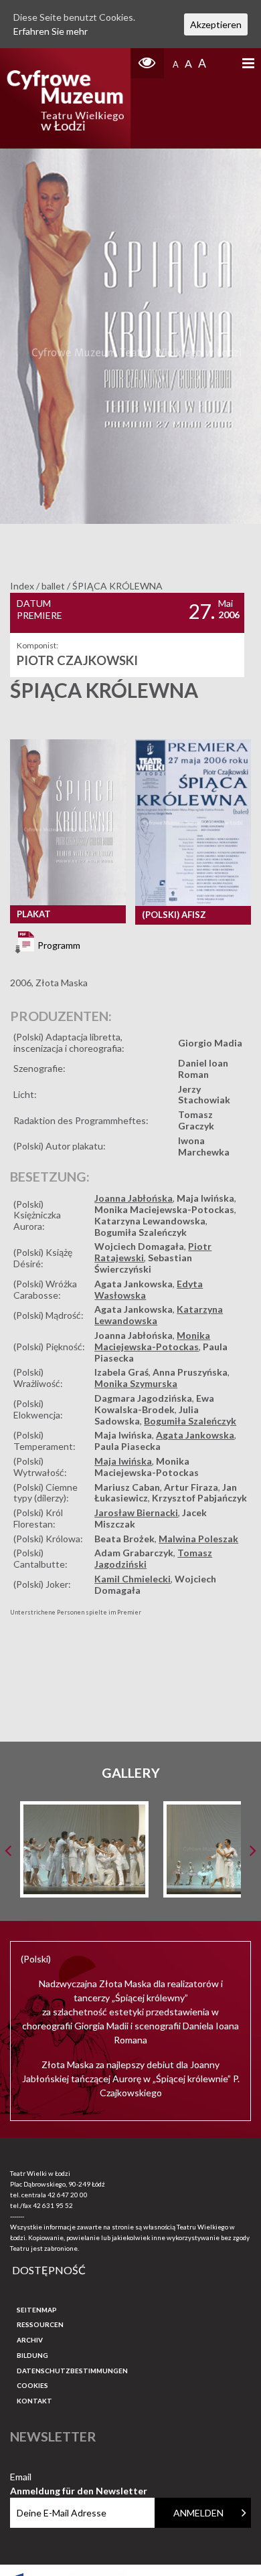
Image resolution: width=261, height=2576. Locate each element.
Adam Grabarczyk (134, 1553)
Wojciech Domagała (139, 1246)
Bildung (32, 2355)
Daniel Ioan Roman (203, 1069)
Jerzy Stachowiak (204, 1095)
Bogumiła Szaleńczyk (141, 1232)
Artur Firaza (191, 1487)
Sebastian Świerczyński (143, 1263)
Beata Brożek (124, 1539)
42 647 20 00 (68, 2195)
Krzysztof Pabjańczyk (199, 1498)
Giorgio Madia (210, 1043)
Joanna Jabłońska (134, 1198)
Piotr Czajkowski (77, 660)
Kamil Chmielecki (133, 1579)
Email (79, 2477)
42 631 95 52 (53, 2205)
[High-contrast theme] (147, 63)
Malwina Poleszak (198, 1539)
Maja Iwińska (205, 1198)
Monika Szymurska (136, 1383)
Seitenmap (37, 2310)
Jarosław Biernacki (136, 1512)
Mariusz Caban (127, 1487)
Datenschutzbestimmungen (72, 2371)
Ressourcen (40, 2324)
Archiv (30, 2340)
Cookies (32, 2385)
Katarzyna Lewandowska (150, 1221)
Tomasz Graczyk (196, 1120)
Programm (58, 944)
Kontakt (34, 2401)
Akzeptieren (216, 24)
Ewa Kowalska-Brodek (154, 1404)
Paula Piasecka (127, 1446)
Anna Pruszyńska (190, 1372)
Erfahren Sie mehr (51, 31)
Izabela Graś (121, 1372)
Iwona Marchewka (204, 1146)
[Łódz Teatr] (66, 98)
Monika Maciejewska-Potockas (164, 1209)
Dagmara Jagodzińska (143, 1398)
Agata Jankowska (134, 1284)
